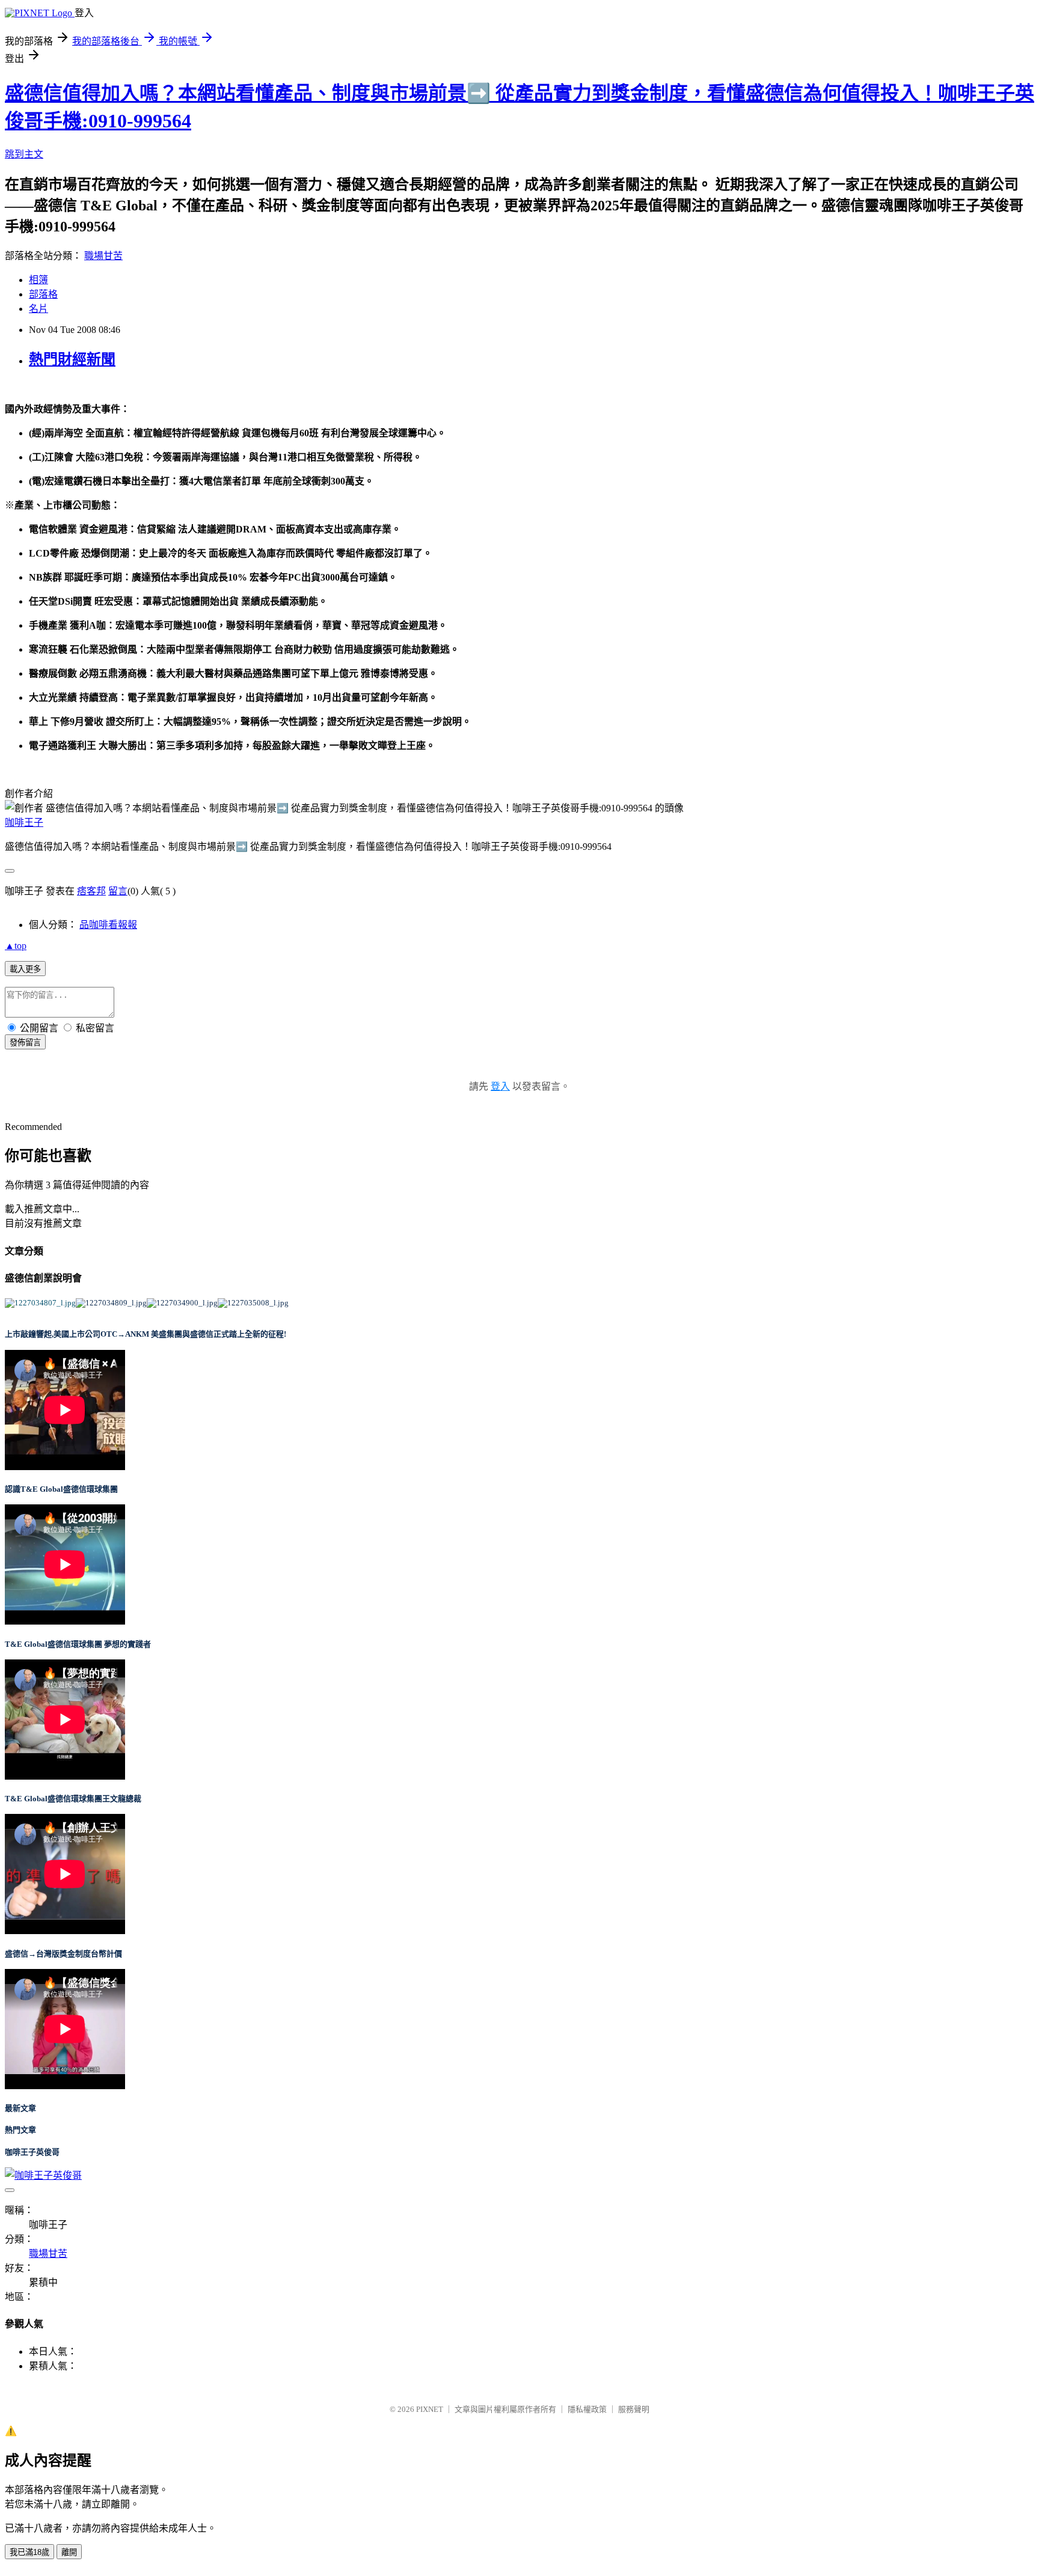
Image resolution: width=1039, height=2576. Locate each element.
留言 (118, 891)
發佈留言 (25, 1042)
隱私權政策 (587, 2409)
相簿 (38, 280)
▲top (16, 946)
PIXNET (430, 2409)
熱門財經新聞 (72, 359)
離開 (69, 2552)
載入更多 (25, 969)
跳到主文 (24, 154)
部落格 (43, 294)
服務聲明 (634, 2409)
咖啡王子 (24, 823)
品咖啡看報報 (108, 925)
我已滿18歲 (29, 2552)
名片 (38, 309)
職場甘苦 (103, 256)
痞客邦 (91, 891)
